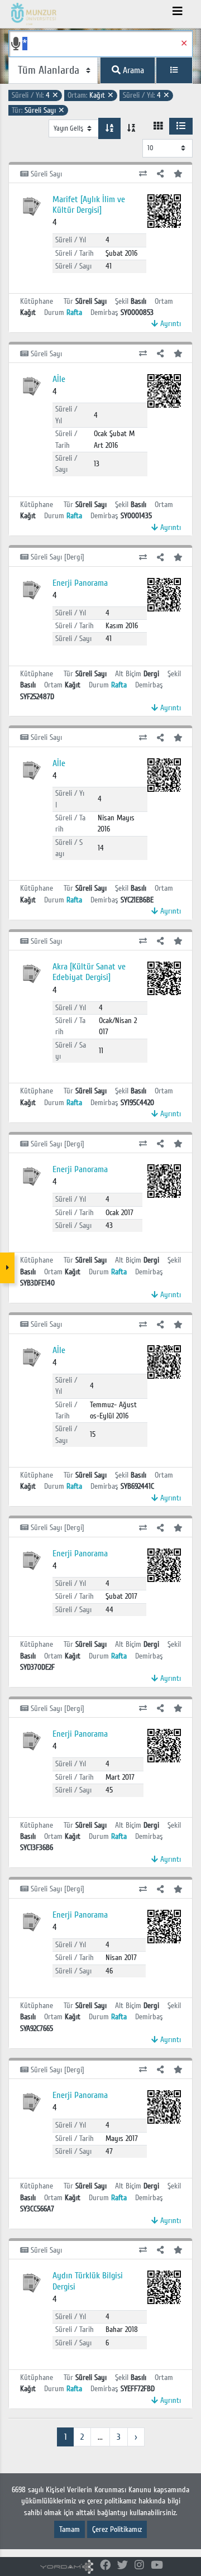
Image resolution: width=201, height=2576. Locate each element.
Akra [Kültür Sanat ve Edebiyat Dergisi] (89, 972)
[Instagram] (139, 2566)
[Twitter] (123, 2566)
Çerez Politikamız (117, 2529)
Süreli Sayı (38, 110)
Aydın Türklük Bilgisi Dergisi (88, 2281)
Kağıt (91, 95)
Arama (132, 70)
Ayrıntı (169, 324)
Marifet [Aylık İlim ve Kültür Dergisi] (89, 205)
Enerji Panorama (80, 583)
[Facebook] (105, 2566)
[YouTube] (157, 2566)
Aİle (59, 379)
